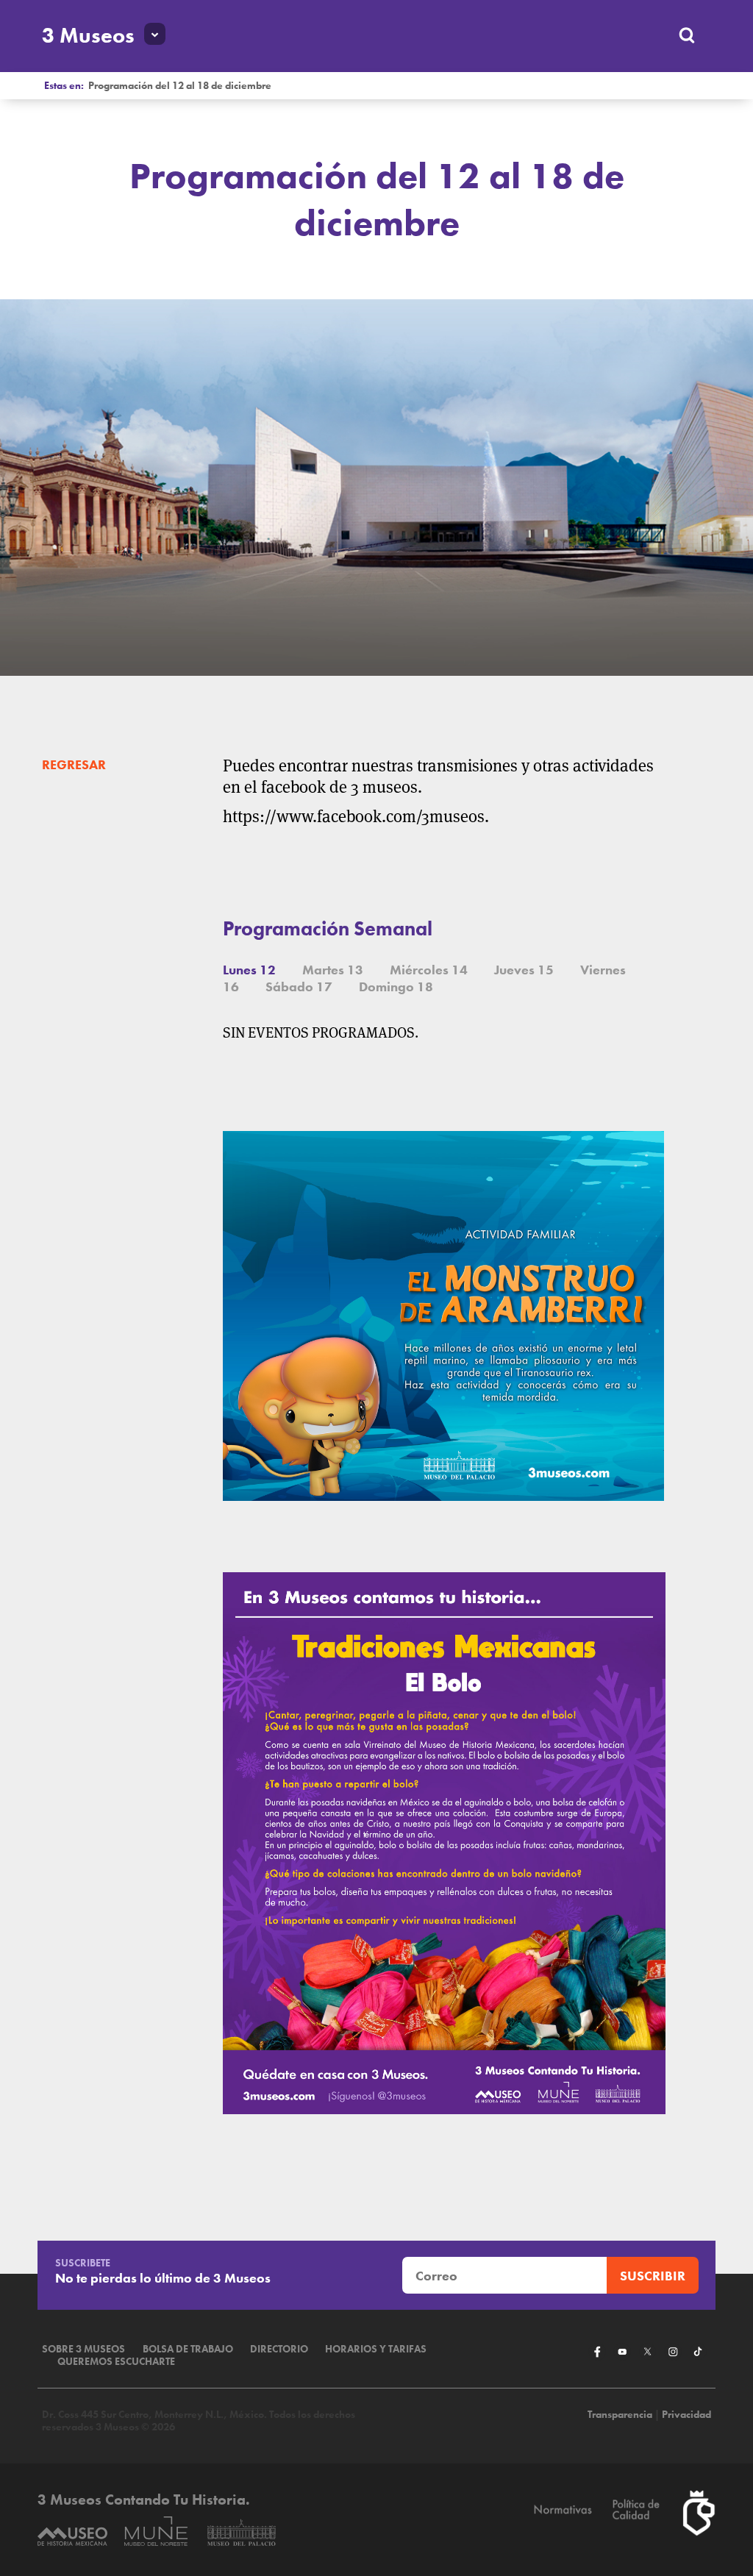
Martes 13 (333, 970)
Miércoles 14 (429, 970)
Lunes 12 (249, 970)
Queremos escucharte (116, 2362)
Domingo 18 (396, 986)
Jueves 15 (524, 970)
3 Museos (88, 35)
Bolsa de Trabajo (188, 2349)
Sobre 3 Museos (83, 2349)
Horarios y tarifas (376, 2349)
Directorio (279, 2349)
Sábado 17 (299, 986)
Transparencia (620, 2415)
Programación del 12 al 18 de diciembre (180, 86)
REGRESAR (74, 764)
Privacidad (686, 2415)
